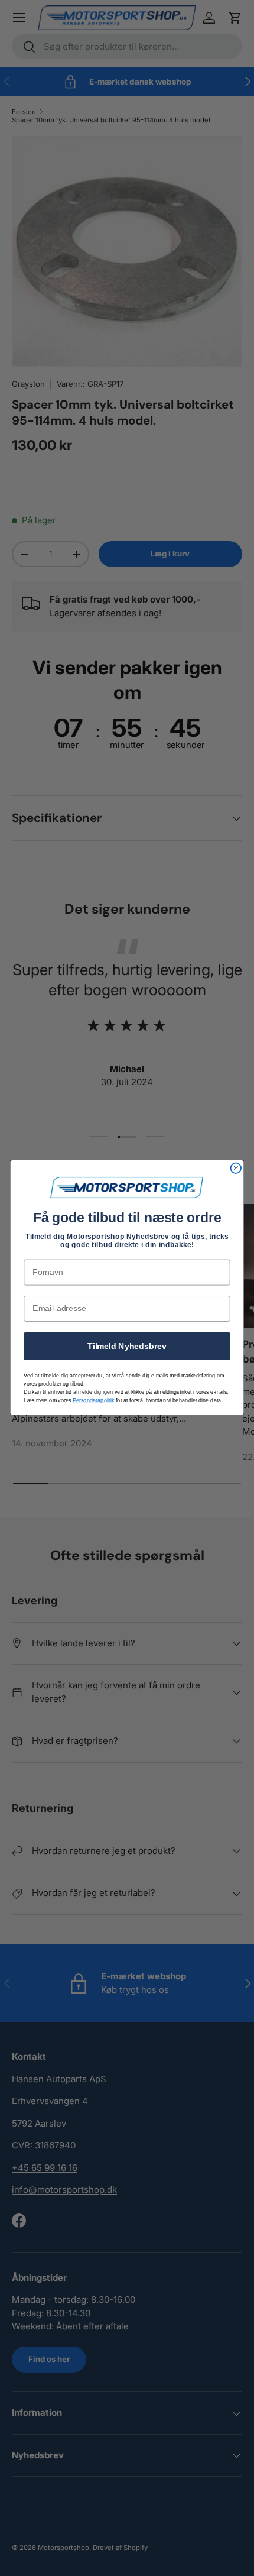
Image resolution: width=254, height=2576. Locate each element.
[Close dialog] (236, 1169)
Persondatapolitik (93, 1401)
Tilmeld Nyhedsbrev (127, 1346)
